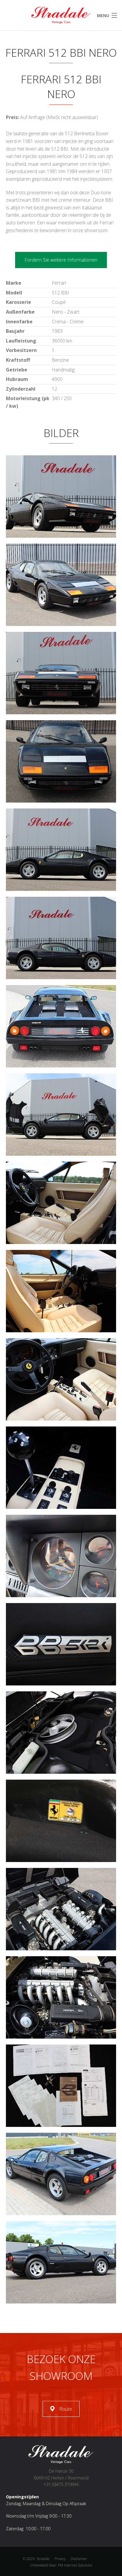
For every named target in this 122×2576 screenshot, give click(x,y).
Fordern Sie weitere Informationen (61, 260)
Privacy (60, 2559)
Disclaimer (79, 2559)
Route (66, 2409)
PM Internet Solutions (75, 2565)
